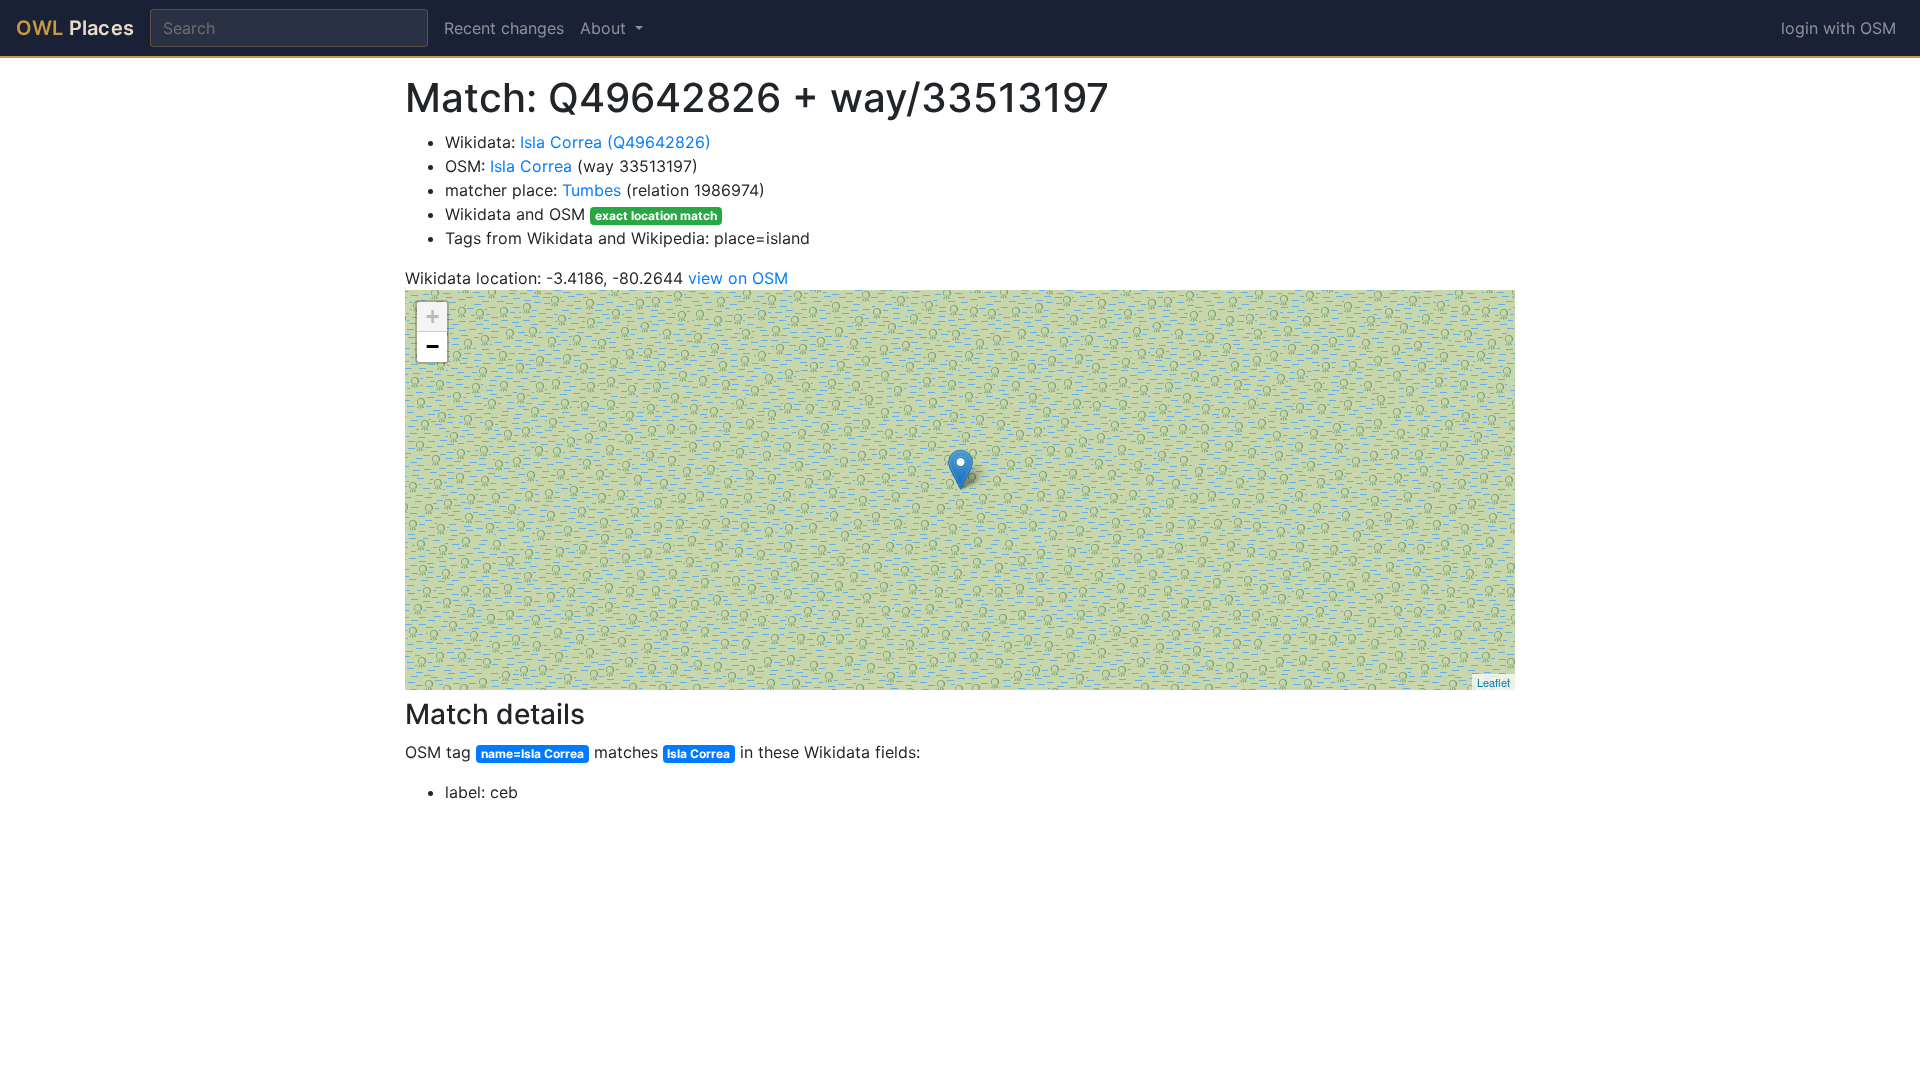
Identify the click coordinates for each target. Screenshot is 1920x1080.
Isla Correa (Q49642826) (615, 142)
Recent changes (504, 28)
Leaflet (1493, 682)
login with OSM (1838, 28)
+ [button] (432, 316)
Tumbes (591, 190)
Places (75, 28)
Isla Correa (531, 166)
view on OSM (738, 278)
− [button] (432, 346)
